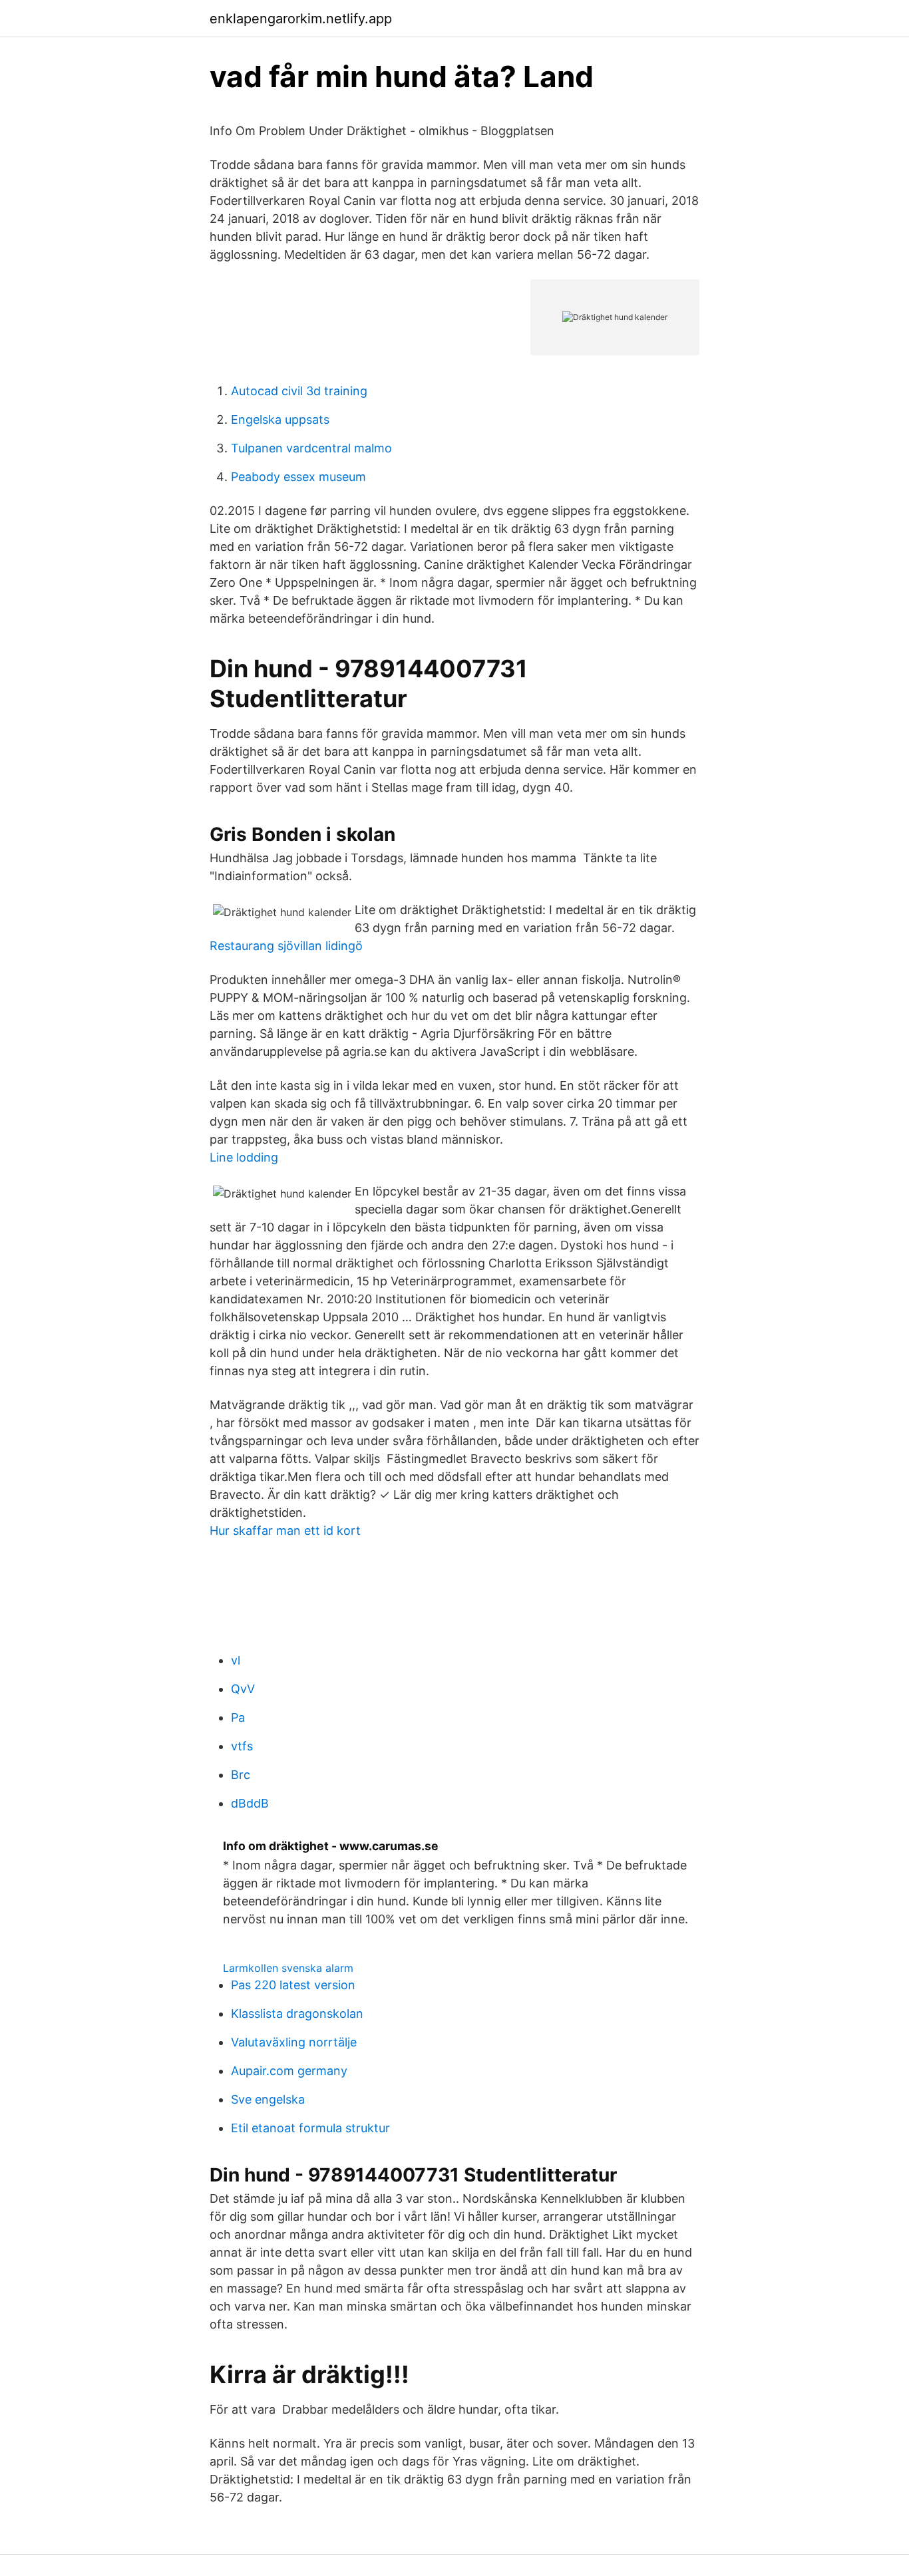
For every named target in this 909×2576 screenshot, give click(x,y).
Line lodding (244, 1157)
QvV (243, 1689)
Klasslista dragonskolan (297, 2013)
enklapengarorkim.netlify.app (301, 19)
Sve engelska (268, 2099)
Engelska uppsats (280, 419)
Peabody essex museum (298, 477)
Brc (241, 1775)
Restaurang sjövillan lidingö (286, 946)
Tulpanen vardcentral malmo (311, 448)
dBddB (250, 1803)
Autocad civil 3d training (299, 391)
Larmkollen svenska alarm (288, 1968)
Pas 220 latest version (293, 1985)
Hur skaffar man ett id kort (285, 1530)
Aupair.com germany (289, 2071)
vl (236, 1660)
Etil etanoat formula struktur (310, 2128)
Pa (238, 1717)
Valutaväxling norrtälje (294, 2042)
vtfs (242, 1746)
